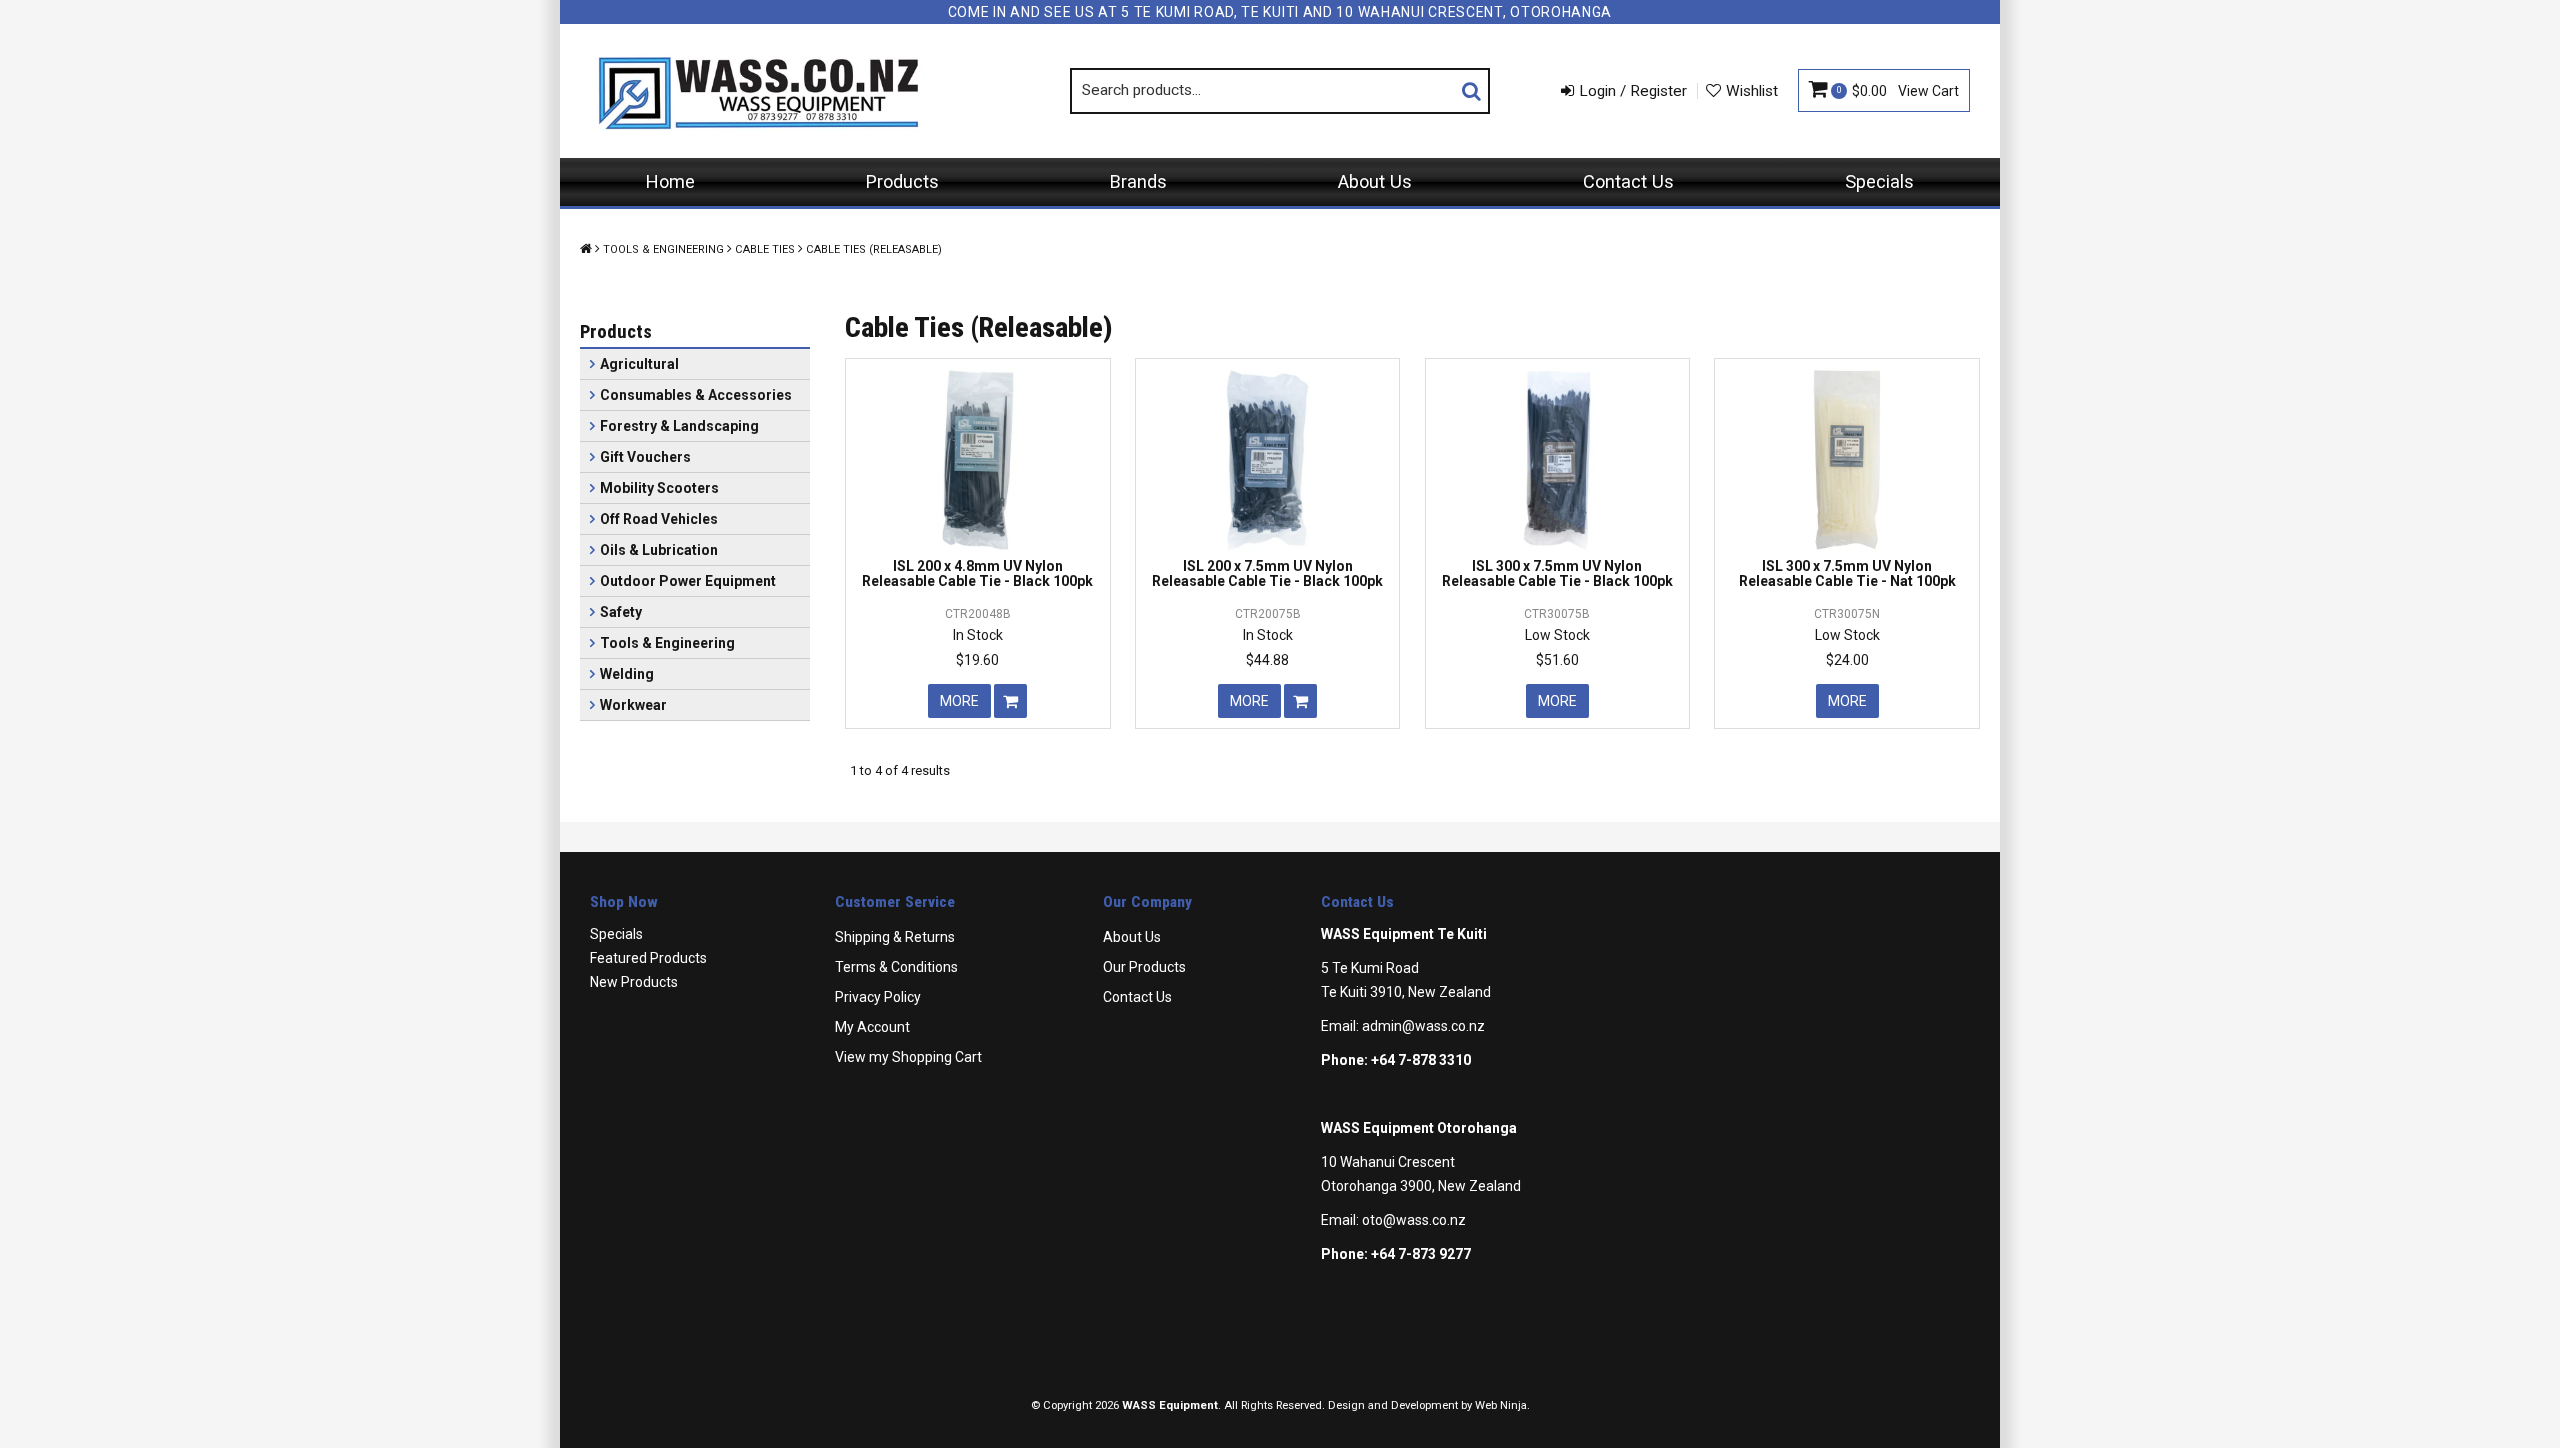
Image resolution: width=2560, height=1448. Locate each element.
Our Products (1144, 967)
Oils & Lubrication (659, 550)
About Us (1375, 181)
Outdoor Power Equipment (688, 581)
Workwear (633, 705)
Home (670, 181)
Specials (1879, 181)
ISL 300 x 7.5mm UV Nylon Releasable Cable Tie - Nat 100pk (1847, 573)
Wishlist (1752, 91)
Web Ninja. (1502, 1405)
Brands (1138, 181)
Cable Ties (765, 249)
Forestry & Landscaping (679, 426)
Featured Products (648, 958)
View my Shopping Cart (908, 1057)
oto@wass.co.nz (1414, 1220)
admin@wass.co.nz (1423, 1026)
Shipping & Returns (895, 937)
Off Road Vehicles (659, 519)
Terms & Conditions (896, 967)
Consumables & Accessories (696, 395)
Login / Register (1633, 91)
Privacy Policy (878, 997)
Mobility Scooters (659, 488)
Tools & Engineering (663, 249)
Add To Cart (1010, 701)
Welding (627, 674)
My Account (872, 1027)
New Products (634, 982)
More (959, 701)
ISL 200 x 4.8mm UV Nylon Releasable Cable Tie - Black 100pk (977, 573)
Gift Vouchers (645, 457)
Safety (621, 612)
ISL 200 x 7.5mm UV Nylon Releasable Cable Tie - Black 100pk (1267, 573)
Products (902, 181)
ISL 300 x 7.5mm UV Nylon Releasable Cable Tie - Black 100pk (1557, 573)
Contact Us (1628, 181)
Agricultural (639, 364)
